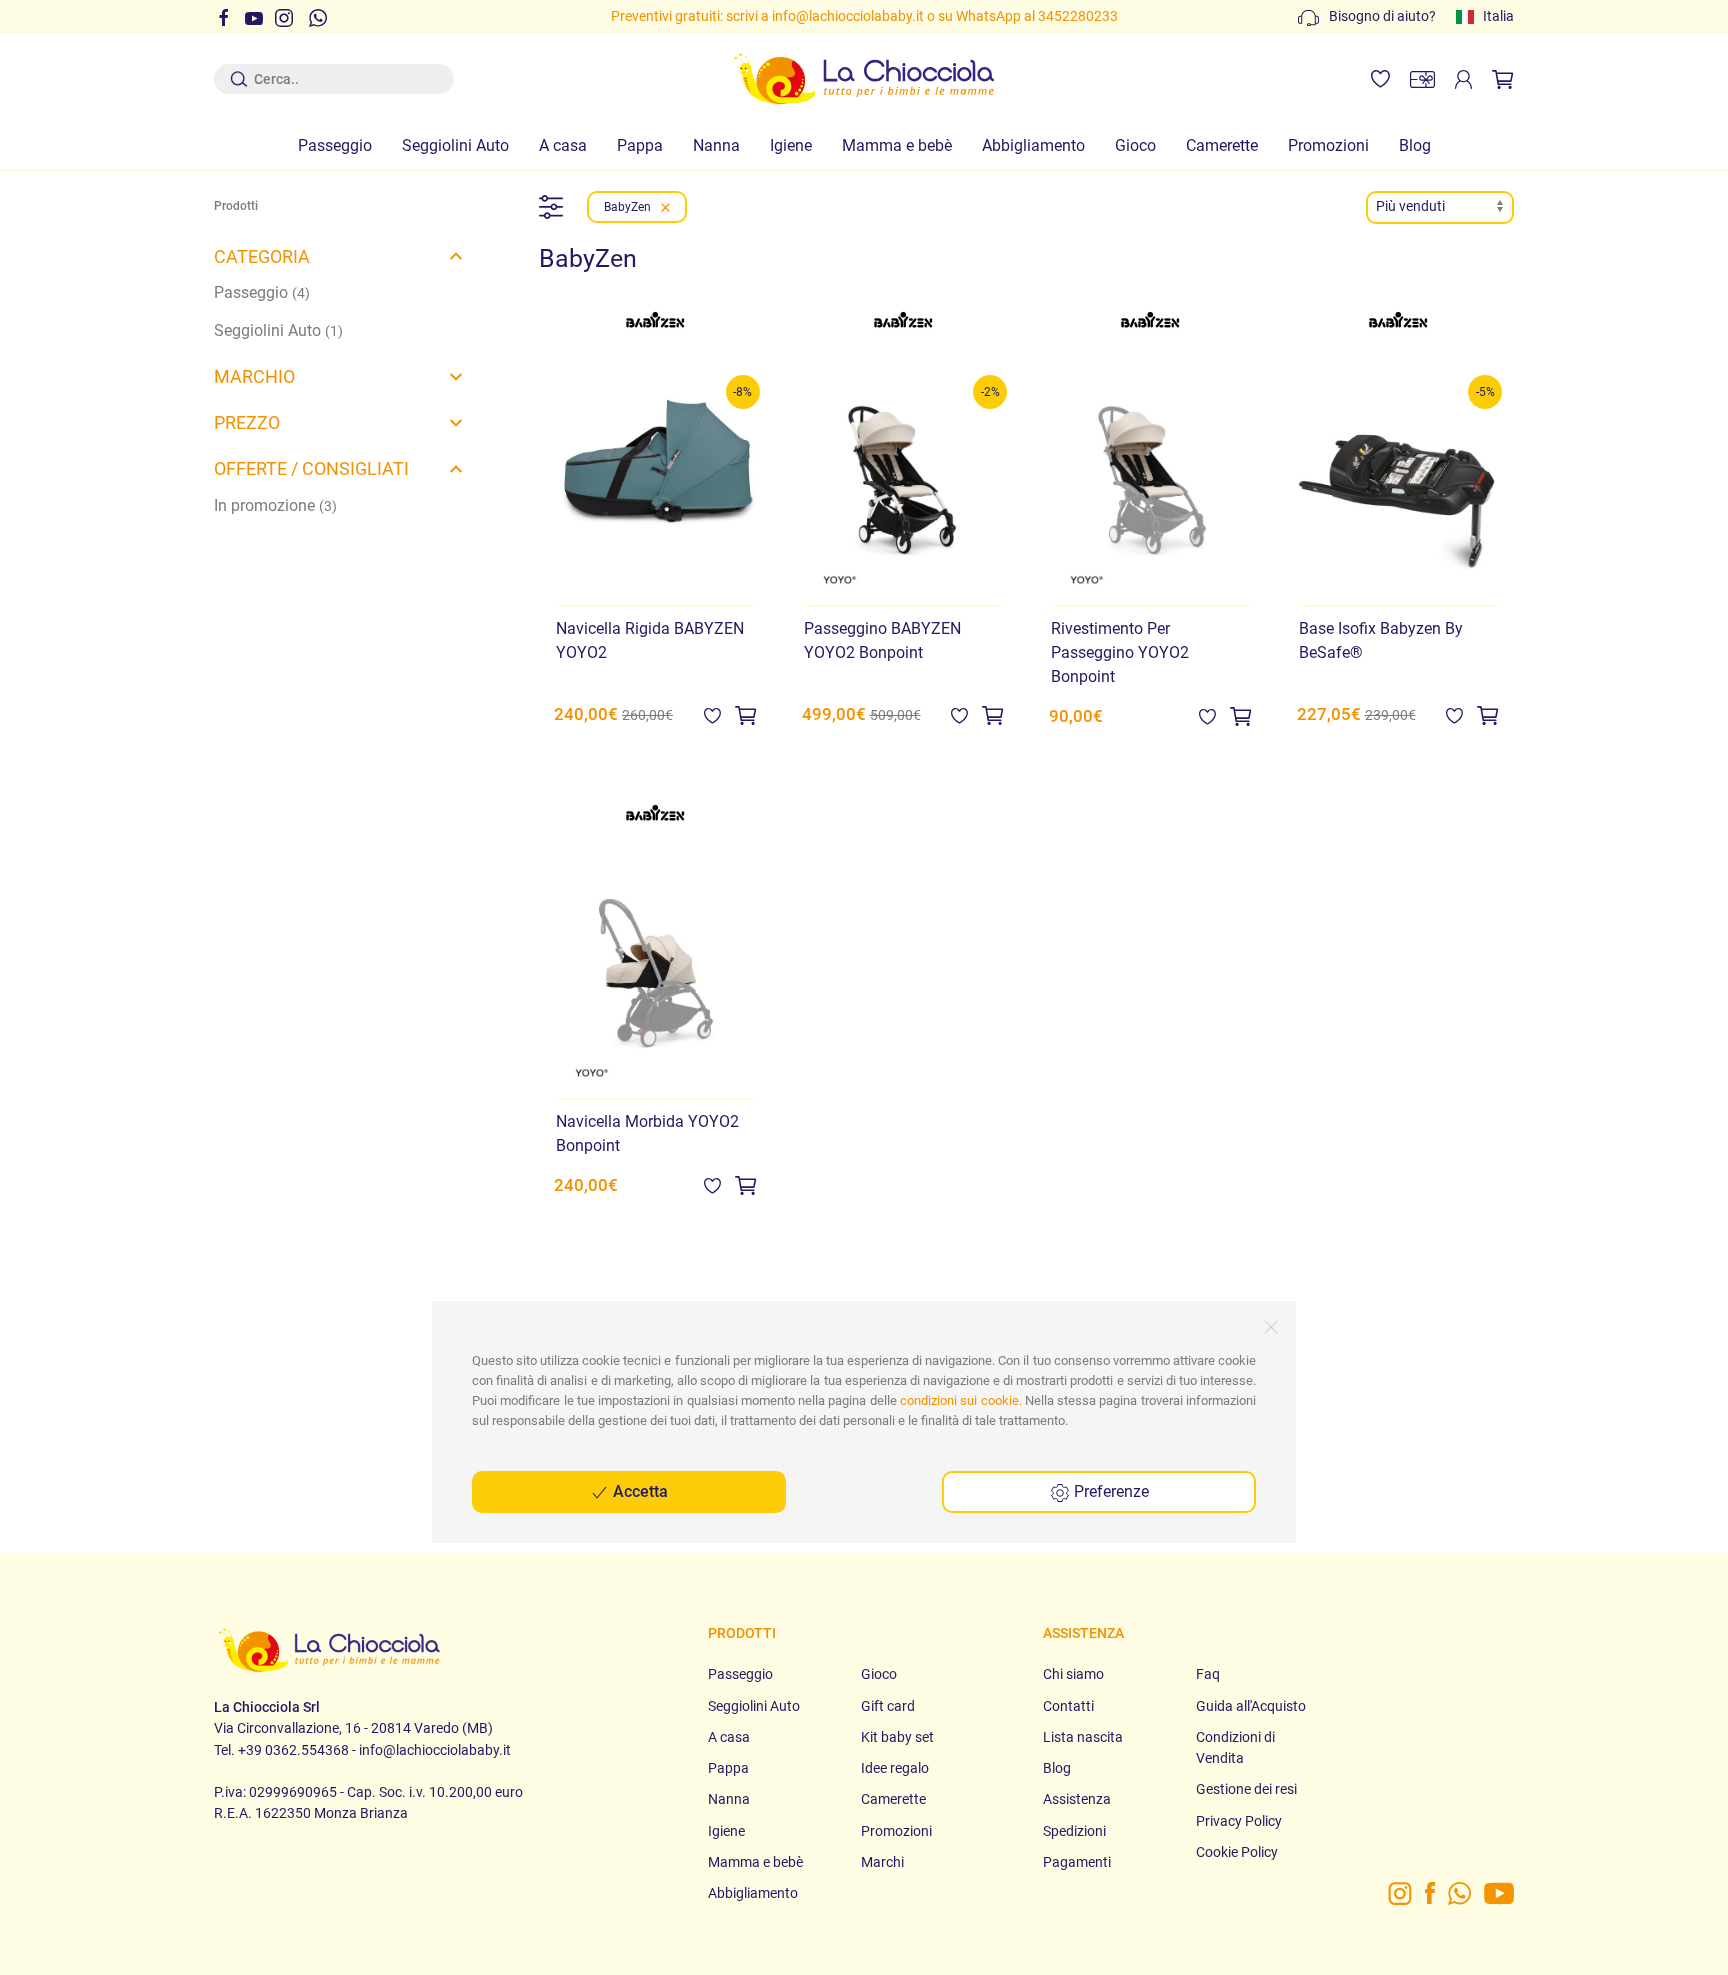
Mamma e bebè (897, 145)
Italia (1498, 16)
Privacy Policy (1239, 1821)
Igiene (791, 145)
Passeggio (335, 145)
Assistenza (1077, 1799)
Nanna (716, 145)
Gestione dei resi (1246, 1789)
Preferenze (1109, 1491)
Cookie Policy (1237, 1852)
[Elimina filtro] (665, 207)
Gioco (1135, 145)
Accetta (638, 1491)
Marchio (254, 376)
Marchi (882, 1862)
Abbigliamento (1033, 145)
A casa (563, 145)
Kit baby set (897, 1737)
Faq (1208, 1674)
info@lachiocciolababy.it (848, 16)
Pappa (640, 145)
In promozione (275, 505)
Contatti (1068, 1706)
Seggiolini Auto (455, 145)
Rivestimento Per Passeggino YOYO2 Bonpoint (1120, 653)
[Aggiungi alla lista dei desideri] (712, 714)
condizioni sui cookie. (961, 1400)
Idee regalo (895, 1768)
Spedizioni (1074, 1831)
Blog (1415, 145)
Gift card (888, 1706)
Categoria (262, 256)
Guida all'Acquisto (1251, 1706)
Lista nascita (1083, 1737)
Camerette (1222, 145)
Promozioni (1328, 145)
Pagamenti (1077, 1862)
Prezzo (247, 422)
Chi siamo (1073, 1674)
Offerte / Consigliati (311, 468)
